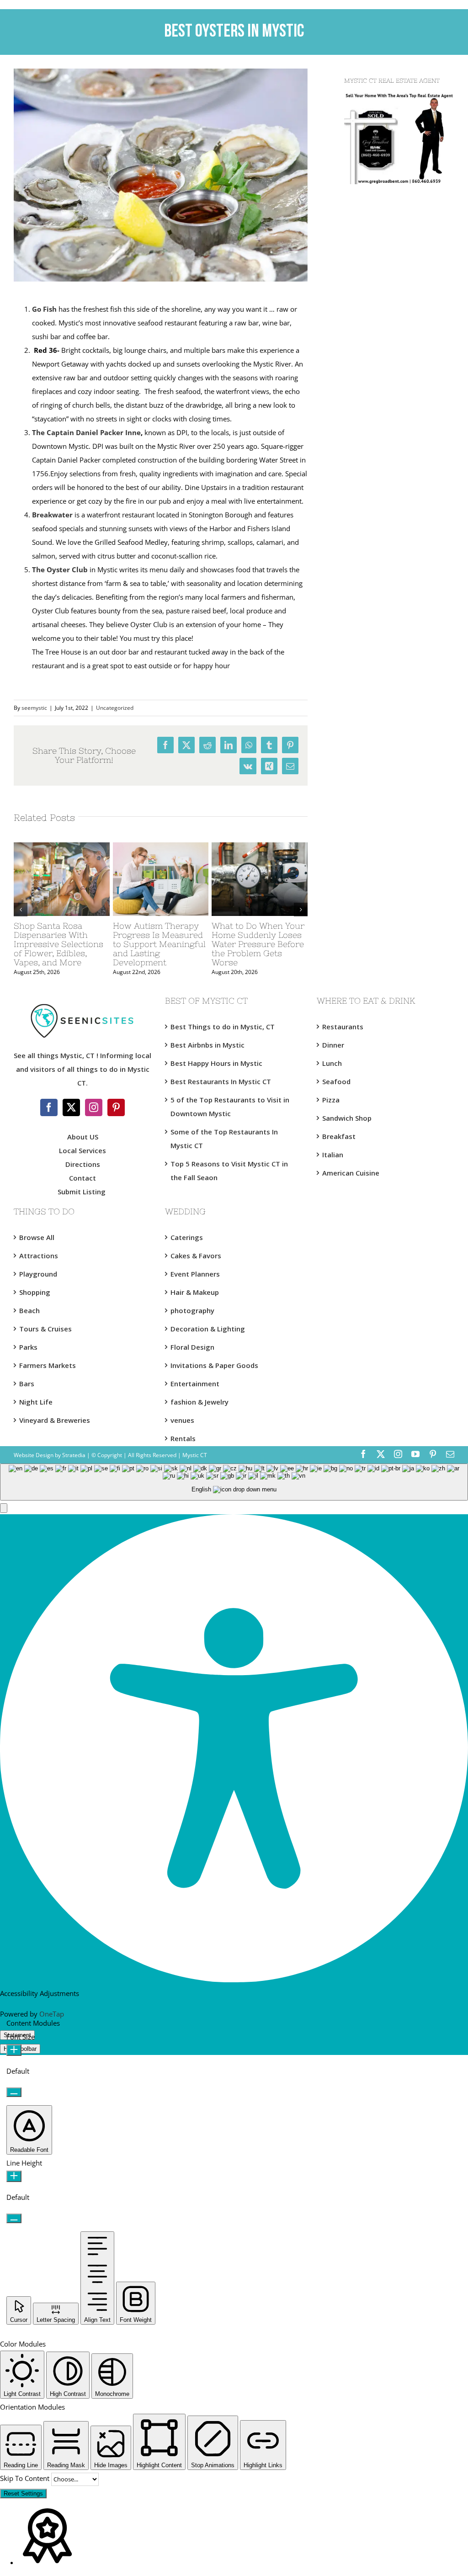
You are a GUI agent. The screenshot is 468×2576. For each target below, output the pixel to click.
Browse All (37, 1237)
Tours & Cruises (45, 1329)
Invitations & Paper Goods (214, 1365)
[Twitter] (71, 1107)
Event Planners (195, 1274)
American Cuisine (351, 1173)
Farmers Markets (48, 1365)
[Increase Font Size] (14, 2050)
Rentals (183, 1438)
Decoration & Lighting (208, 1329)
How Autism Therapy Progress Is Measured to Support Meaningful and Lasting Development (159, 944)
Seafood (336, 1081)
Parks (28, 1347)
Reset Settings (23, 2494)
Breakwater (52, 515)
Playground (38, 1274)
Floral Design (192, 1347)
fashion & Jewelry (199, 1402)
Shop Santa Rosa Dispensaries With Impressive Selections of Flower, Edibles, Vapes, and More (58, 944)
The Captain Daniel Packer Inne (86, 432)
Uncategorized (115, 708)
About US (83, 1137)
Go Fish (44, 309)
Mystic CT (194, 1455)
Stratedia (74, 1455)
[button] (4, 1508)
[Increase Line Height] (14, 2176)
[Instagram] (94, 1107)
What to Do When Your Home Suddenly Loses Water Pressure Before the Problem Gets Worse (258, 944)
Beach (29, 1310)
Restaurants (343, 1027)
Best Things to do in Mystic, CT (223, 1027)
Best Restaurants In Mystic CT (221, 1081)
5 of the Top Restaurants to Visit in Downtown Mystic (230, 1107)
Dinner (333, 1045)
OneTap (52, 2014)
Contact (82, 1178)
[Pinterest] (116, 1107)
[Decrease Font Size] (14, 2092)
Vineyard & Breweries (55, 1420)
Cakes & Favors (196, 1256)
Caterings (187, 1237)
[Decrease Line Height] (14, 2218)
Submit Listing (82, 1192)
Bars (27, 1384)
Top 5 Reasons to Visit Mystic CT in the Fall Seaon (229, 1171)
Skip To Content (26, 2478)
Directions (83, 1164)
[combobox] (234, 1482)
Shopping (35, 1292)
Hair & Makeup (195, 1292)
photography (192, 1310)
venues (182, 1420)
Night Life (36, 1402)
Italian (333, 1155)
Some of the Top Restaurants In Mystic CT (224, 1139)
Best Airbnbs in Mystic (207, 1045)
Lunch (332, 1063)
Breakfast (339, 1136)
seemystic (34, 708)
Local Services (82, 1150)
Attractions (39, 1256)
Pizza (331, 1100)
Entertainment (195, 1384)
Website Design (34, 1455)
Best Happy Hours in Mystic (216, 1063)
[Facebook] (49, 1107)
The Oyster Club (60, 569)
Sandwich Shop (347, 1118)
